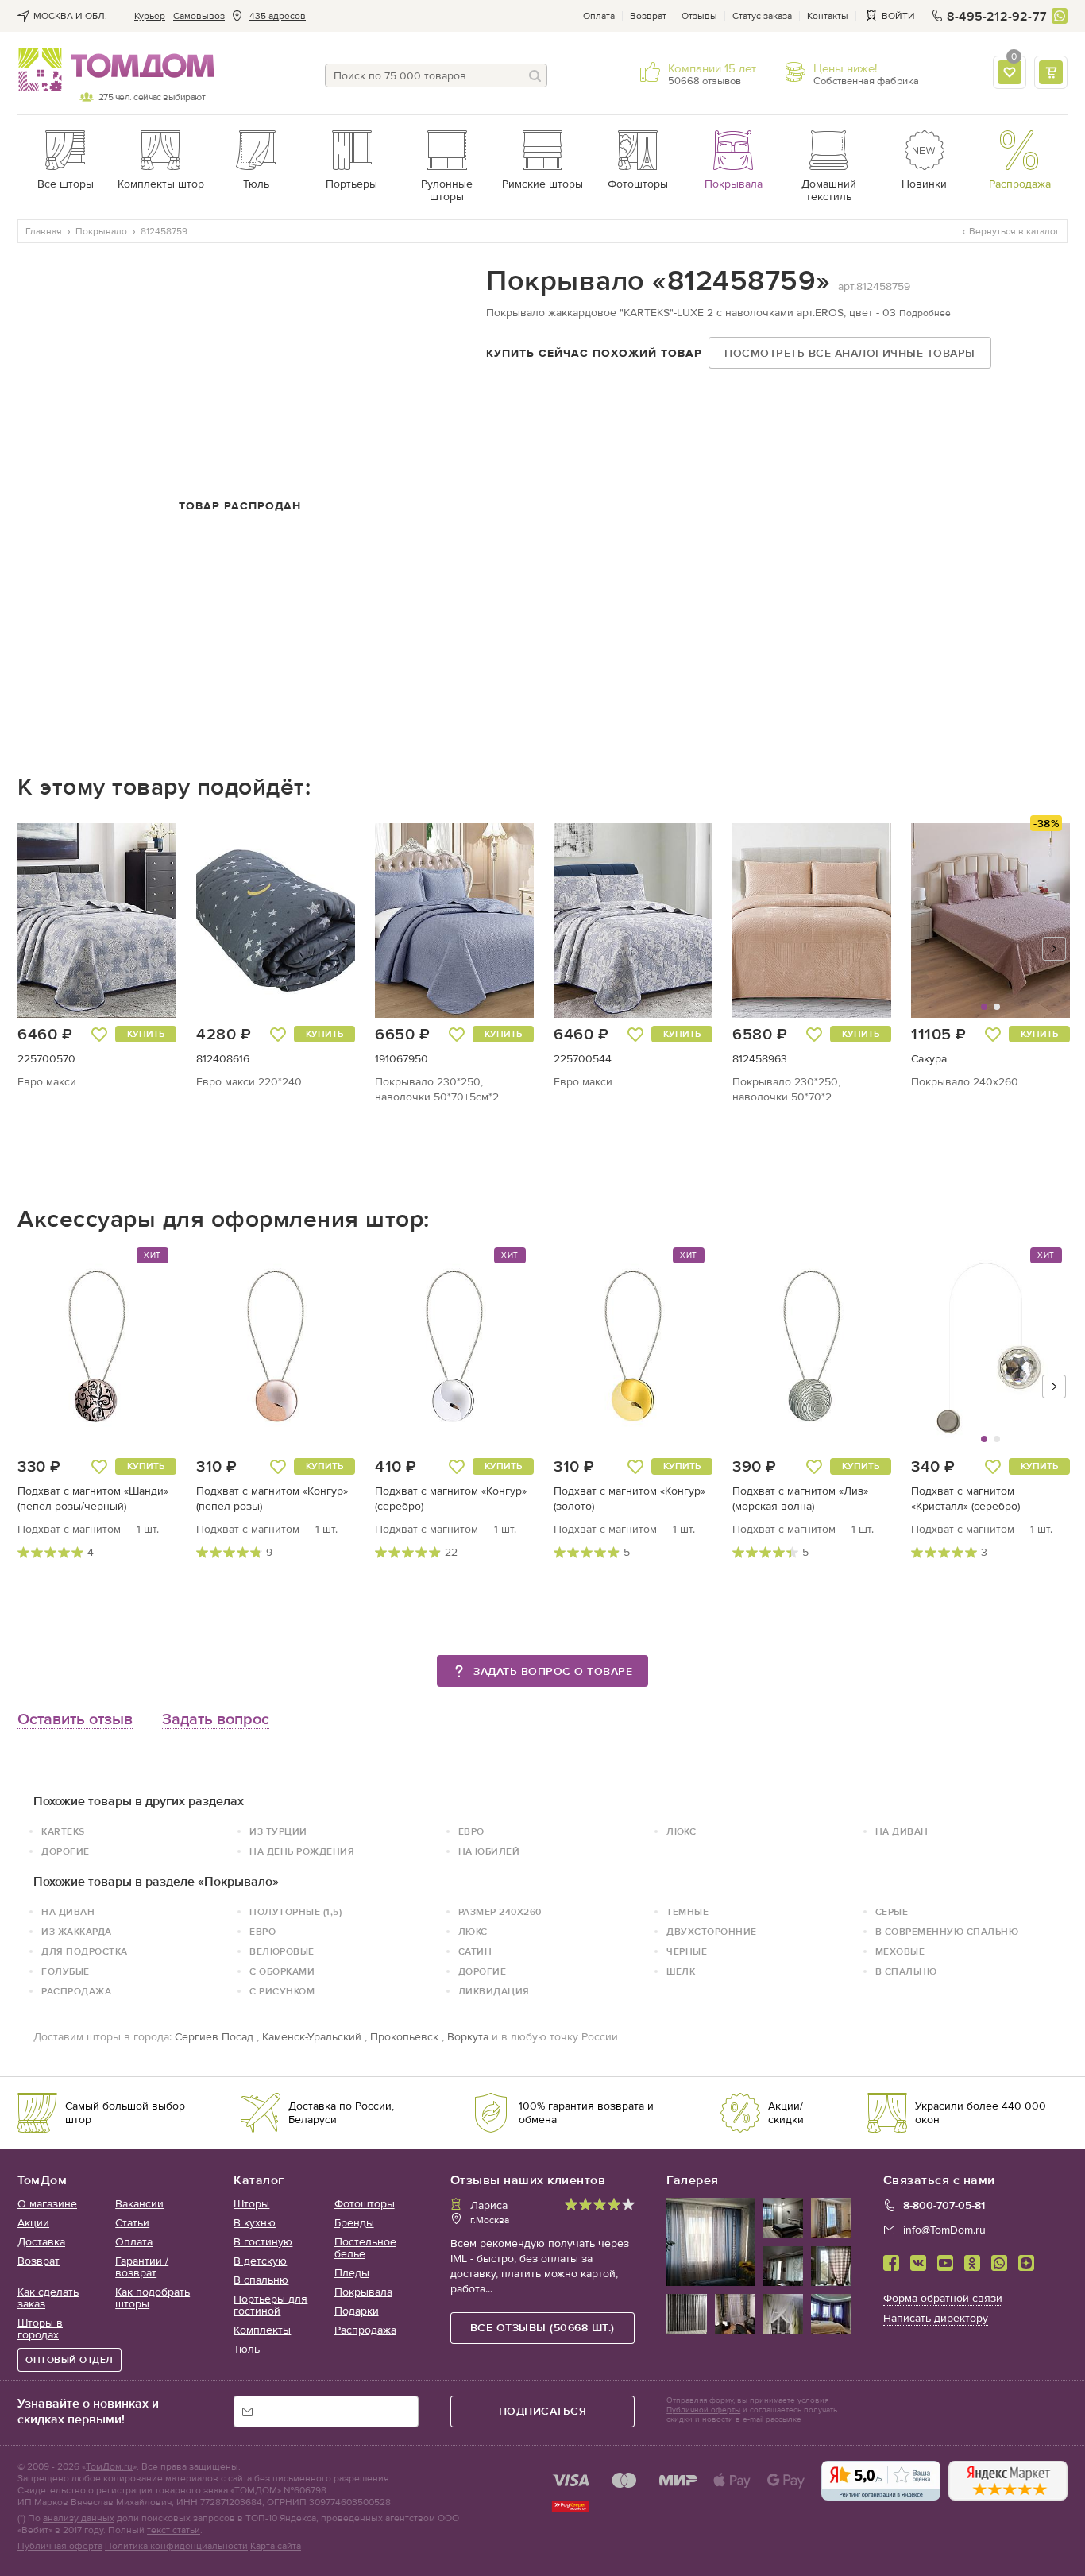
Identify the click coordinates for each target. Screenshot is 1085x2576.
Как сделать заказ (48, 2298)
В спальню (261, 2280)
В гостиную (263, 2242)
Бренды (354, 2223)
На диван (902, 1831)
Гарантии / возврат (142, 2267)
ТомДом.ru (109, 2466)
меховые (900, 1951)
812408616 (223, 1059)
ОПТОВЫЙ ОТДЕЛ (70, 2360)
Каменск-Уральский (312, 2037)
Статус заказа (762, 16)
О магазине (47, 2204)
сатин (475, 1951)
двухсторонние (712, 1932)
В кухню (255, 2223)
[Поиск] (535, 75)
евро (471, 1831)
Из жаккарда (77, 1932)
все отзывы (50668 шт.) (542, 2328)
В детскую (260, 2261)
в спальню (906, 1971)
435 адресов (278, 16)
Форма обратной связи (943, 2298)
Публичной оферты (703, 2410)
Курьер (150, 16)
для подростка (85, 1951)
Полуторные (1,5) (295, 1912)
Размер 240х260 (500, 1912)
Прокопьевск (404, 2037)
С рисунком (282, 1991)
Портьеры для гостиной (270, 2305)
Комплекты (262, 2330)
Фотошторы (365, 2204)
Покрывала (363, 2292)
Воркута (468, 2037)
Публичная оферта (60, 2546)
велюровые (282, 1951)
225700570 (46, 1059)
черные (687, 1951)
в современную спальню (947, 1932)
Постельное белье (365, 2248)
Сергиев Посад (214, 2037)
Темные (687, 1912)
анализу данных (79, 2518)
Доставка (41, 2242)
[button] (952, 921)
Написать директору (936, 2318)
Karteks (63, 1831)
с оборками (282, 1971)
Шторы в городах (40, 2329)
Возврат (648, 16)
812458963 (760, 1059)
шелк (681, 1971)
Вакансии (139, 2204)
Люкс (681, 1831)
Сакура (929, 1059)
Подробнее (925, 313)
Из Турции (278, 1831)
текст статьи (174, 2530)
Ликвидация (494, 1991)
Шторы (251, 2204)
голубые (66, 1971)
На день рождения (302, 1851)
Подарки (357, 2311)
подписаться (543, 2411)
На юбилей (489, 1851)
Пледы (352, 2273)
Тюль (247, 2349)
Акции (33, 2223)
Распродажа (76, 1991)
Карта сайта (276, 2546)
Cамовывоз (199, 16)
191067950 (402, 1059)
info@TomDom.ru (944, 2230)
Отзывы (699, 16)
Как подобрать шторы (153, 2298)
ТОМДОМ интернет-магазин (111, 70)
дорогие (66, 1851)
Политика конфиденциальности (176, 2546)
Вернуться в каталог (1014, 231)
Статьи (132, 2223)
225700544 (583, 1059)
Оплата (599, 16)
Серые (892, 1912)
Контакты (828, 16)
